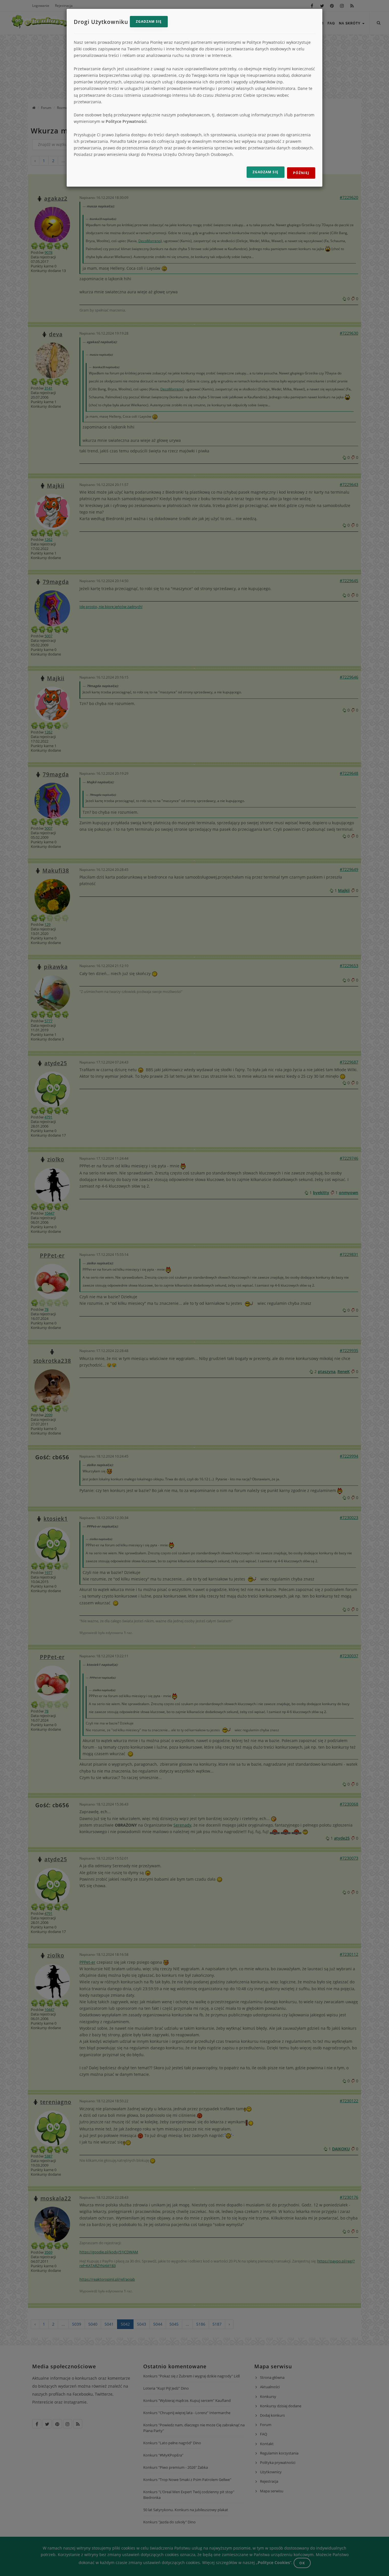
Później (301, 173)
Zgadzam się (149, 21)
